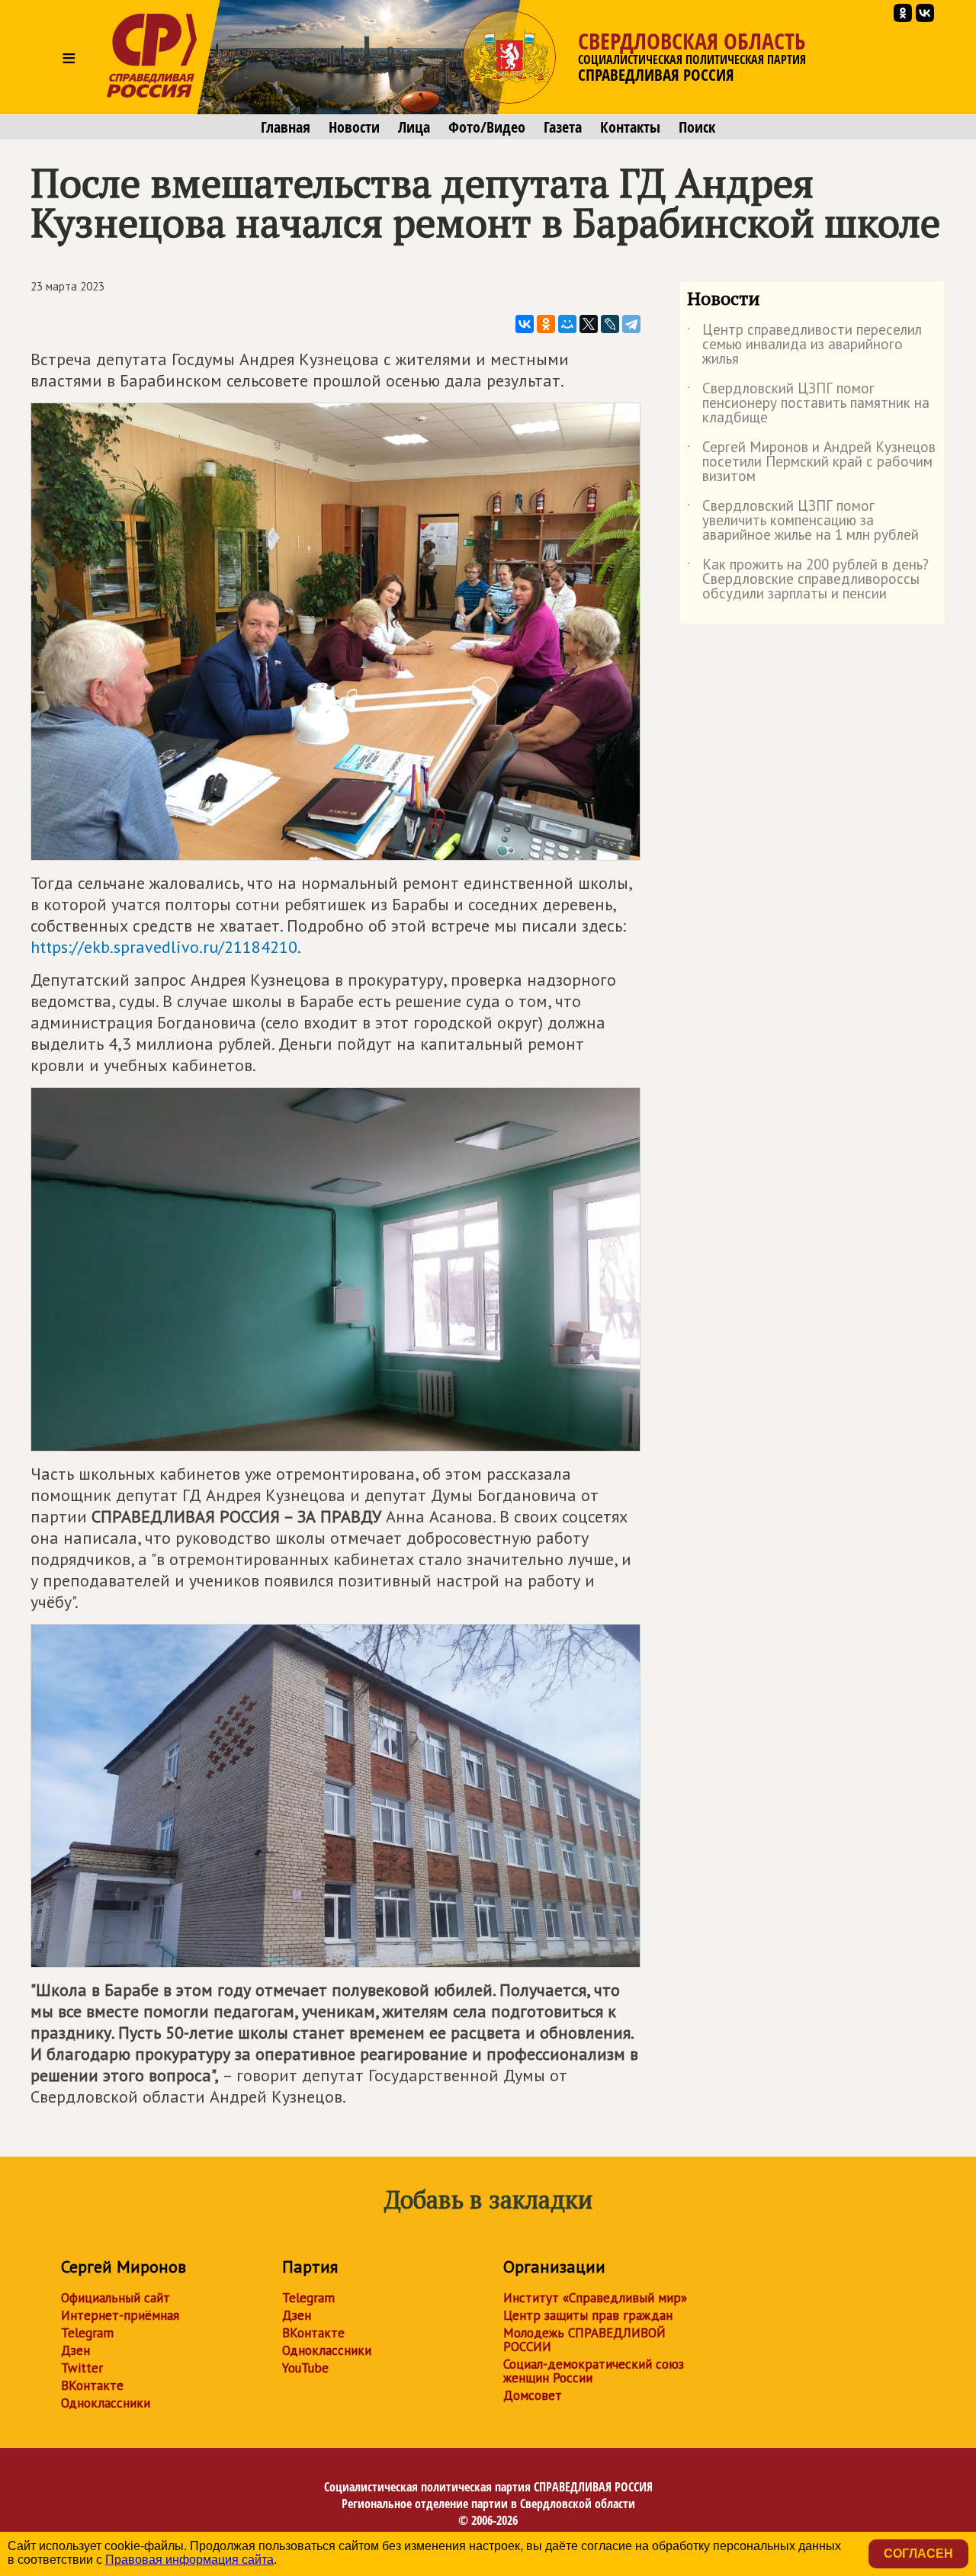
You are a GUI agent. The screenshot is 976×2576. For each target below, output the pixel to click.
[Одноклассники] (546, 324)
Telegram (87, 2333)
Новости (354, 127)
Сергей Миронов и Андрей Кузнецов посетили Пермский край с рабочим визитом (811, 462)
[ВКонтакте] (525, 324)
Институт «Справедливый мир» (595, 2298)
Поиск (697, 127)
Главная (286, 127)
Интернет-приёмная (120, 2315)
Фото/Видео (487, 127)
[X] (589, 324)
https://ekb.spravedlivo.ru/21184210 (164, 947)
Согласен (918, 2554)
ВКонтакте (92, 2385)
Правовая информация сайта (189, 2560)
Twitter (82, 2368)
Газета (563, 127)
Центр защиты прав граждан (588, 2315)
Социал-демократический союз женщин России (594, 2371)
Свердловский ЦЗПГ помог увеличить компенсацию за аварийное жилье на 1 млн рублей (803, 521)
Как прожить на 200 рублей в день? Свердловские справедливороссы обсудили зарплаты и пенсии (808, 580)
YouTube (305, 2368)
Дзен (75, 2350)
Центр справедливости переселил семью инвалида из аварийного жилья (804, 345)
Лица (414, 127)
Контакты (630, 127)
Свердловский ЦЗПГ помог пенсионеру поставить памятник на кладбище (808, 404)
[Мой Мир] (567, 324)
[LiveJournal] (610, 324)
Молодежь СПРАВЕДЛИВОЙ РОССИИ (584, 2340)
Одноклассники (106, 2403)
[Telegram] (631, 324)
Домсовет (533, 2395)
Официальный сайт (116, 2298)
